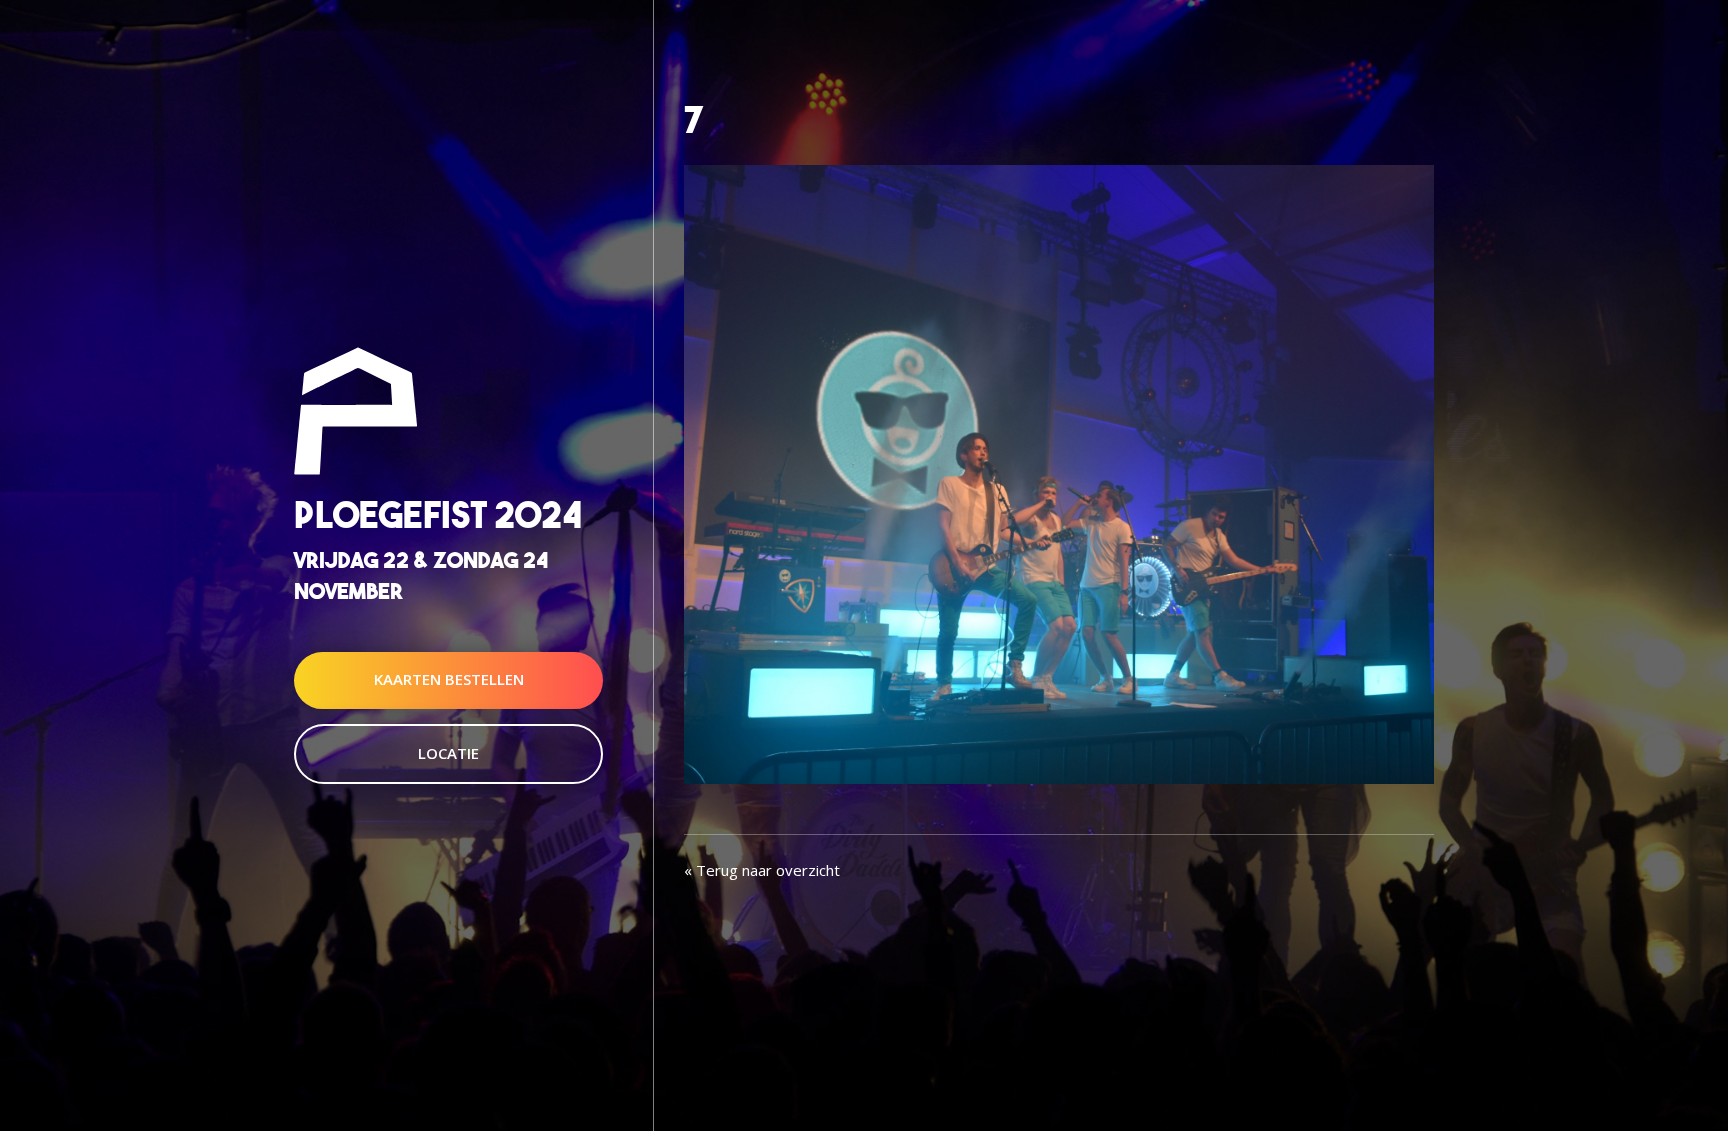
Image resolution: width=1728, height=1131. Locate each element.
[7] (1059, 472)
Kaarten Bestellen (449, 680)
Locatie (448, 753)
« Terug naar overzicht (762, 870)
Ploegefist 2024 (438, 514)
